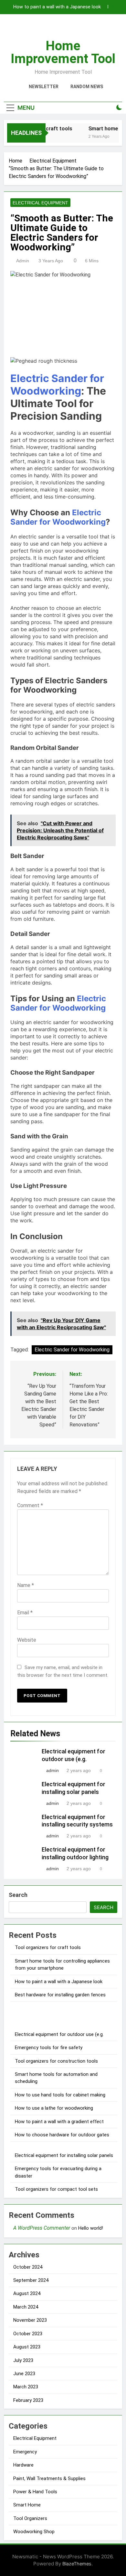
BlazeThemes (77, 2564)
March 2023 (26, 2387)
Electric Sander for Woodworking (57, 385)
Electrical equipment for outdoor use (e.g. (59, 2034)
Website (27, 1640)
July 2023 (23, 2360)
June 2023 (24, 2374)
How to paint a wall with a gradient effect (59, 2122)
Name (26, 1585)
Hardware (23, 2465)
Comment (30, 1505)
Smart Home (27, 2505)
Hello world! (91, 2228)
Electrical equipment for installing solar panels (64, 2155)
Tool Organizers (30, 2518)
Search (18, 1895)
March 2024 (26, 2307)
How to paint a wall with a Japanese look (57, 7)
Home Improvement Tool (63, 52)
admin (23, 261)
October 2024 (28, 2267)
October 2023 (28, 2334)
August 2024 (27, 2293)
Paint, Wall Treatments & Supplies (49, 2478)
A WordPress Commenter (42, 2228)
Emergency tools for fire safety (49, 2048)
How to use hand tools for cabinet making (60, 2095)
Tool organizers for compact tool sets (56, 2189)
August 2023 (27, 2347)
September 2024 (31, 2280)
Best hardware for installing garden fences (60, 1995)
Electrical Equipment (40, 203)
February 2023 (28, 2400)
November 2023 (30, 2320)
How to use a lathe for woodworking (54, 2108)
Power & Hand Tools (35, 2492)
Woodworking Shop (34, 2532)
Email (25, 1613)
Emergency (25, 2452)
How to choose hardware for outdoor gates (62, 2135)
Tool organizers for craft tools (48, 1947)
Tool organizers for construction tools (56, 2061)
